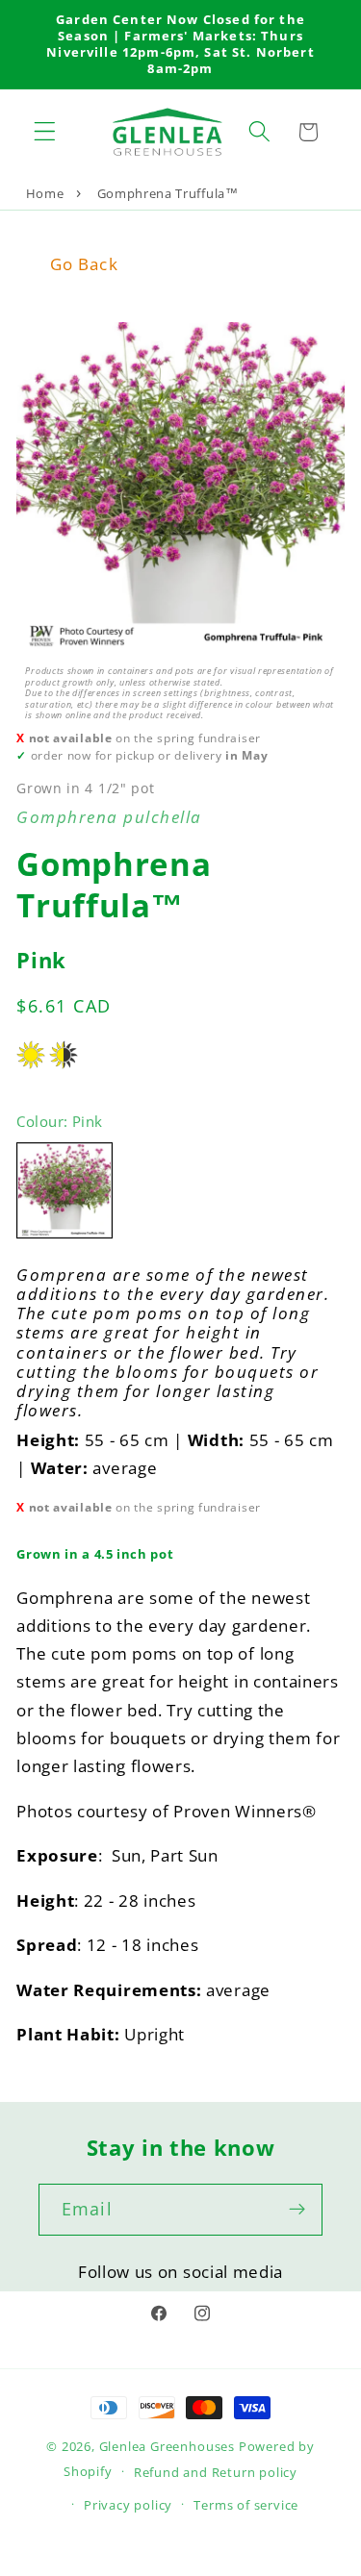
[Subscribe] (297, 2210)
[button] (45, 132)
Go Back (84, 264)
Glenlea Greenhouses (167, 2446)
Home (45, 193)
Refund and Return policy (216, 2472)
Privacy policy (128, 2505)
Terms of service (246, 2505)
